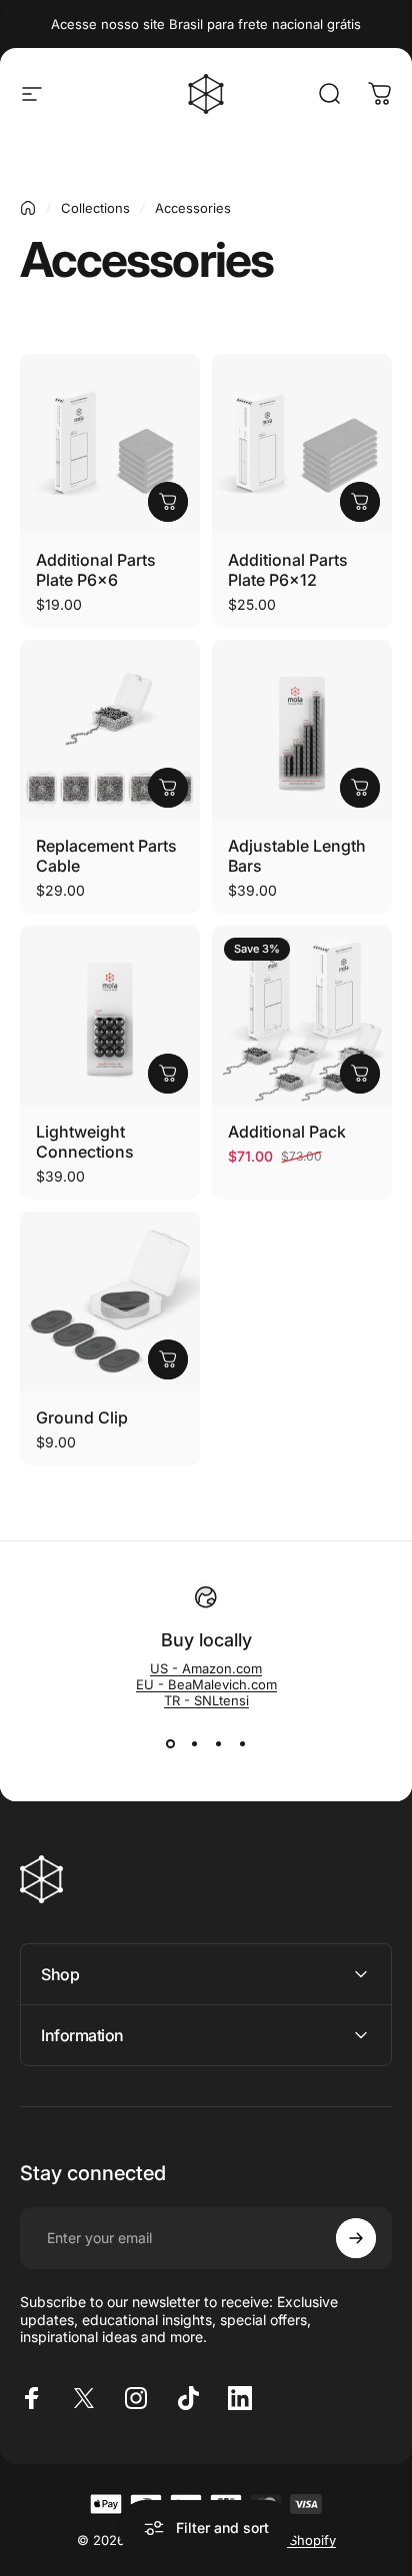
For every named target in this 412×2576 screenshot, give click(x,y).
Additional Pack (287, 1132)
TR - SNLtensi (206, 1700)
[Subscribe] (356, 2238)
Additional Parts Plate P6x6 (96, 570)
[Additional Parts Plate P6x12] (302, 444)
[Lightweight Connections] (110, 1016)
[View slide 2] (194, 1744)
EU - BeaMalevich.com (206, 1684)
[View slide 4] (242, 1744)
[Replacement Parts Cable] (110, 730)
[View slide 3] (218, 1744)
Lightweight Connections (85, 1142)
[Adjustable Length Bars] (302, 730)
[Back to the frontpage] (28, 208)
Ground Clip (82, 1417)
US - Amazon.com (206, 1668)
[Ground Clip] (110, 1301)
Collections (95, 208)
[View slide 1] (170, 1744)
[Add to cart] (168, 502)
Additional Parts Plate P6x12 (288, 570)
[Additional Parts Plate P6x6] (110, 444)
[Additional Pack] (302, 1016)
